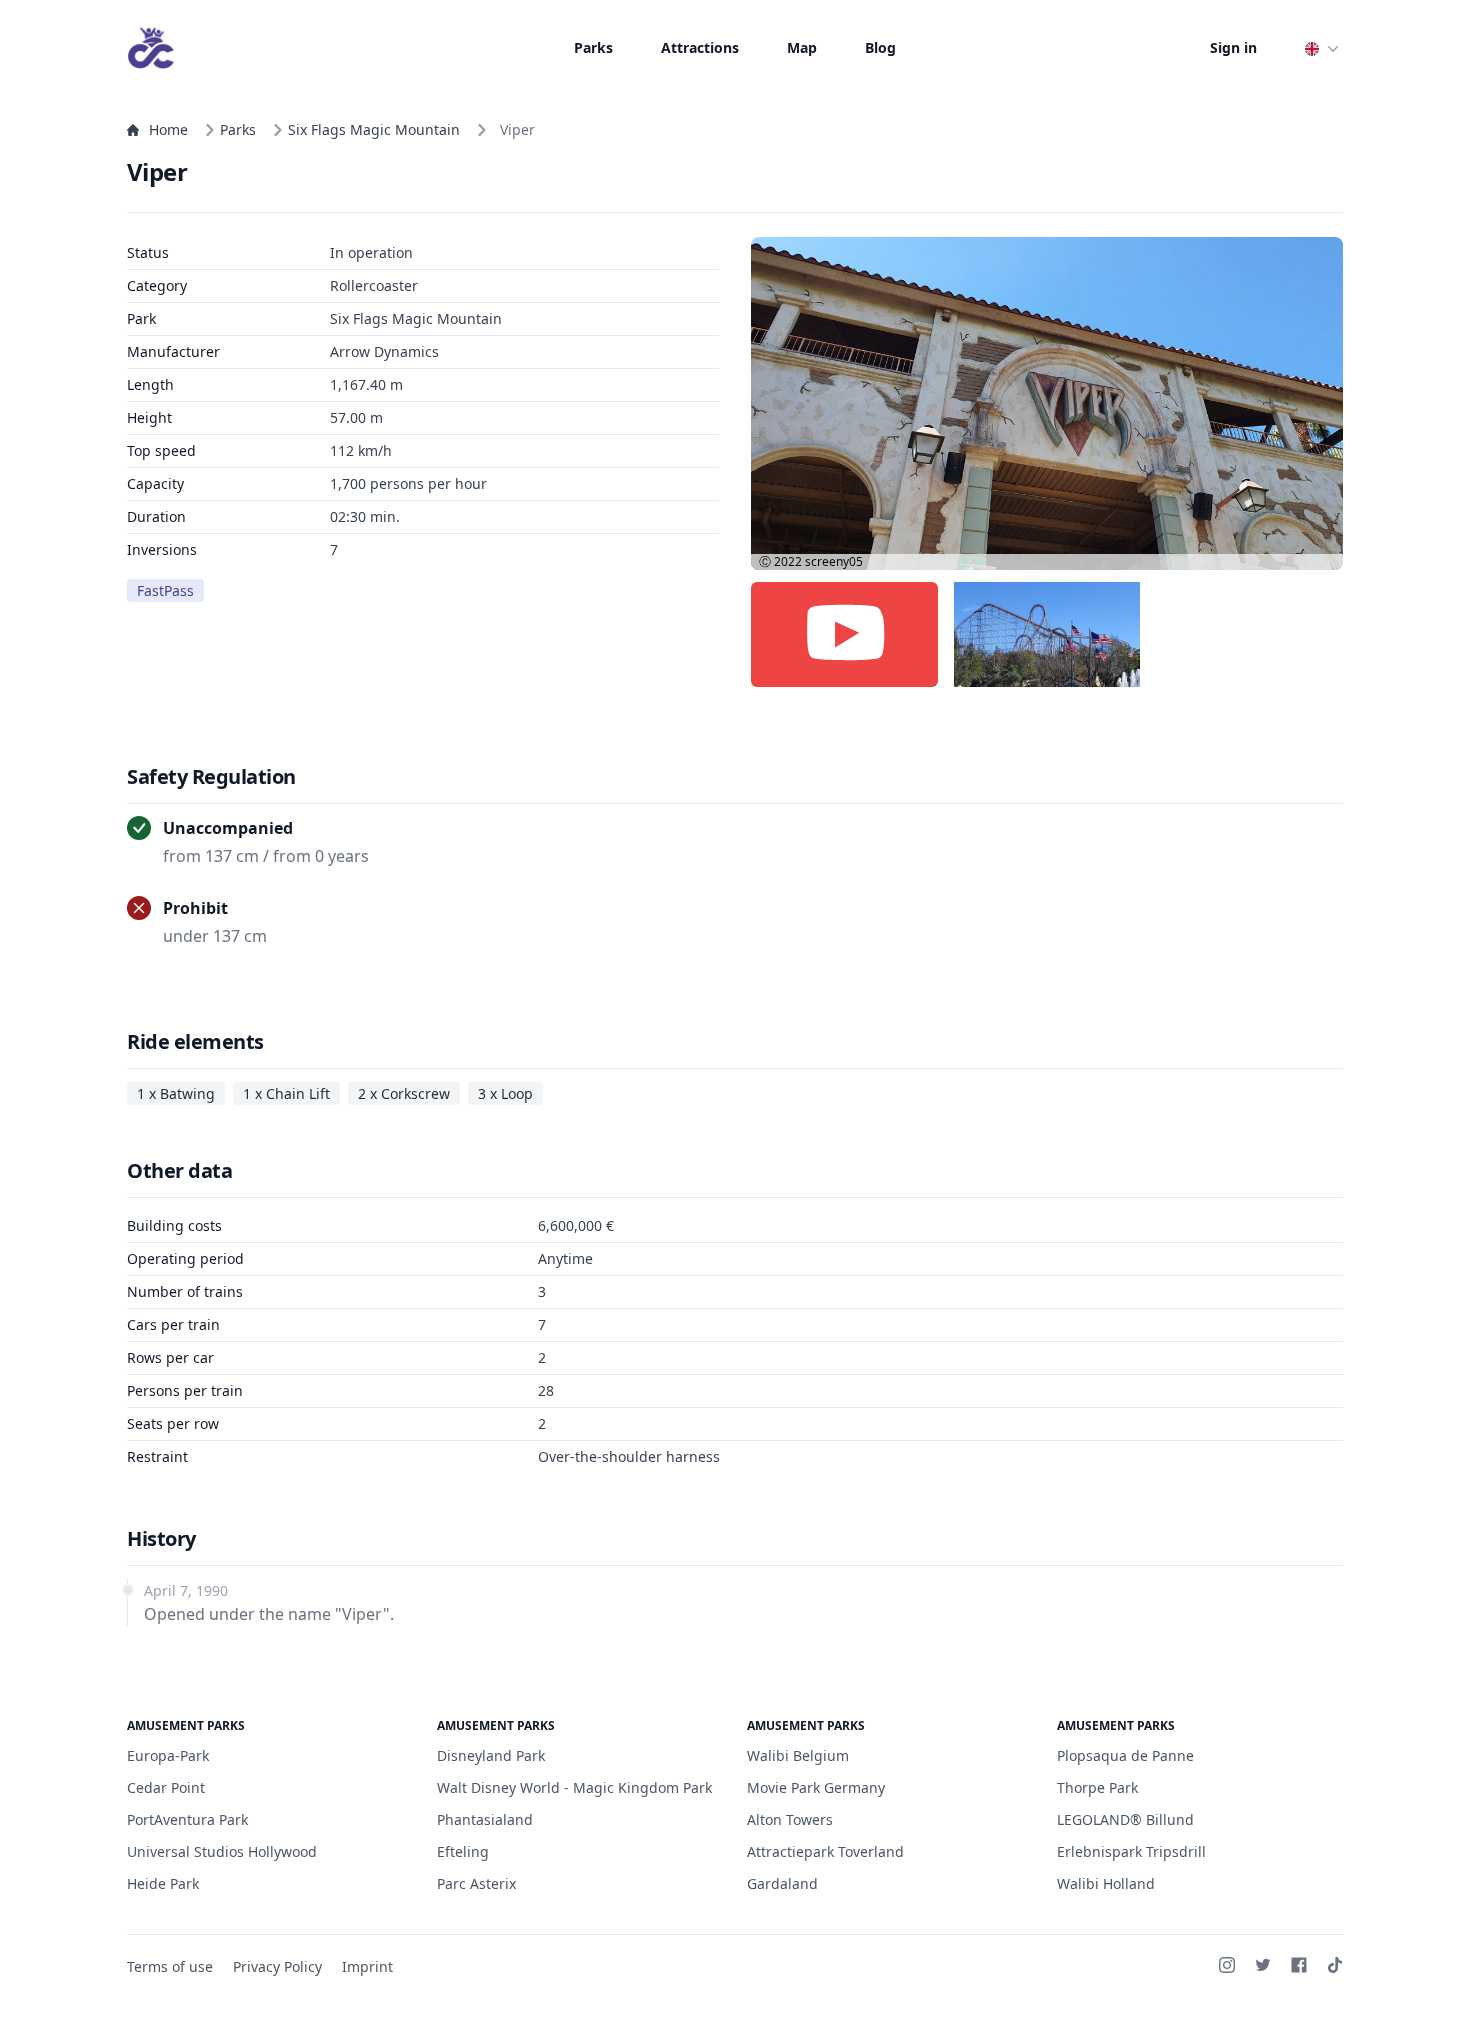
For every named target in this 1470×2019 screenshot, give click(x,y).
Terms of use (170, 1966)
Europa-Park (168, 1755)
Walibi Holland (1106, 1883)
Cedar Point (166, 1787)
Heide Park (163, 1883)
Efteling (463, 1851)
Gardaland (782, 1883)
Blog (880, 47)
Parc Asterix (476, 1883)
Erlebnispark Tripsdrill (1131, 1851)
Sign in (1233, 47)
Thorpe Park (1097, 1787)
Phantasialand (485, 1819)
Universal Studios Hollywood (222, 1851)
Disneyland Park (491, 1755)
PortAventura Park (187, 1819)
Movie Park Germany (816, 1787)
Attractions (700, 47)
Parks (593, 47)
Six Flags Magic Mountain (374, 129)
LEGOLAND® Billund (1125, 1819)
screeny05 (834, 561)
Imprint (367, 1966)
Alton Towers (790, 1819)
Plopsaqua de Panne (1125, 1755)
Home (168, 129)
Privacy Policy (277, 1966)
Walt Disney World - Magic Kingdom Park (574, 1787)
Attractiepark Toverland (825, 1851)
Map (802, 47)
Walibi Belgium (798, 1755)
